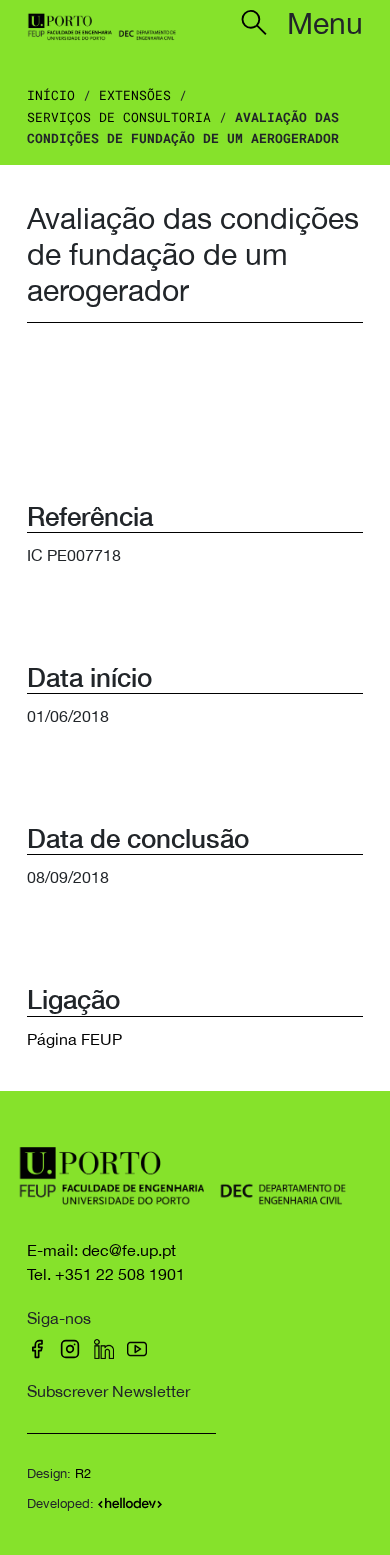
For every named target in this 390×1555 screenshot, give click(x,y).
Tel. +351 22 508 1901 (106, 1274)
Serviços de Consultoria (119, 117)
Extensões (135, 95)
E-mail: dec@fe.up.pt (101, 1250)
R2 (83, 1473)
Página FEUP (74, 1039)
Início (51, 95)
